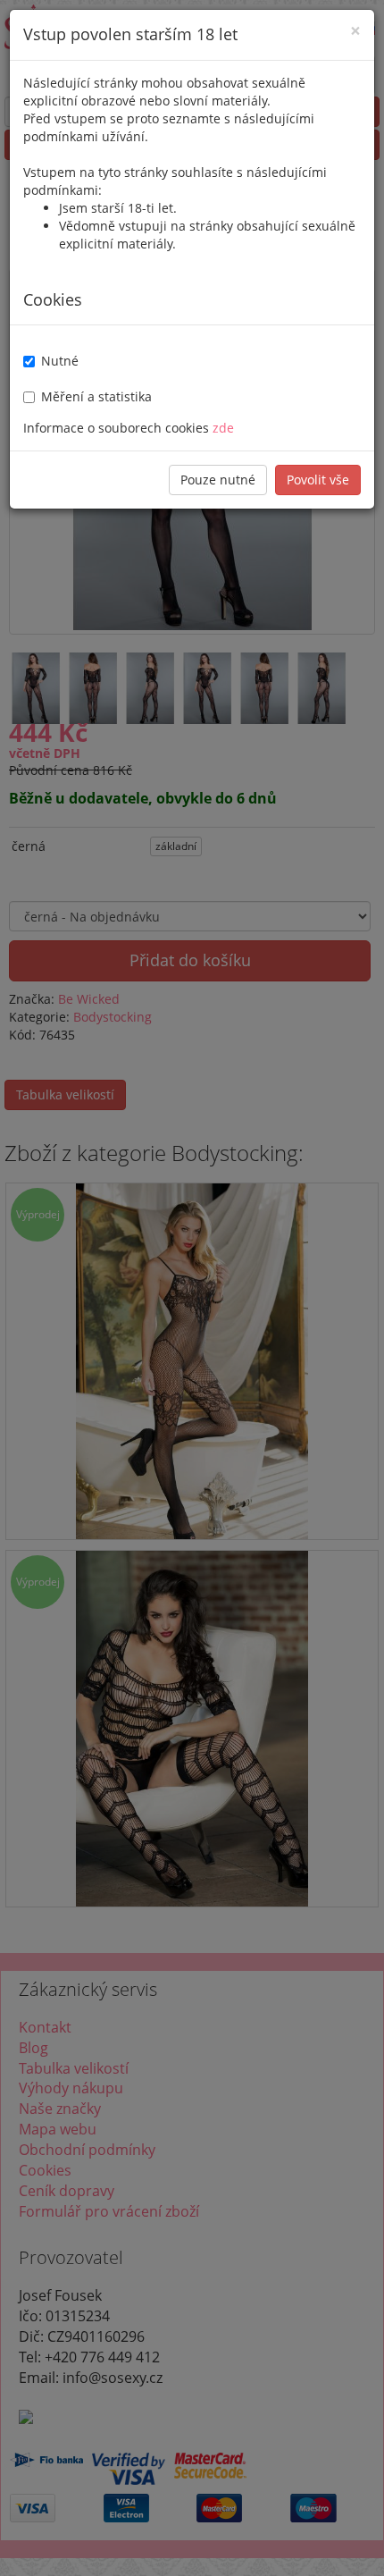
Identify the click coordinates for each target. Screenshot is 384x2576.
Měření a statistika (96, 396)
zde (223, 428)
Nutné (60, 361)
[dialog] (192, 1288)
